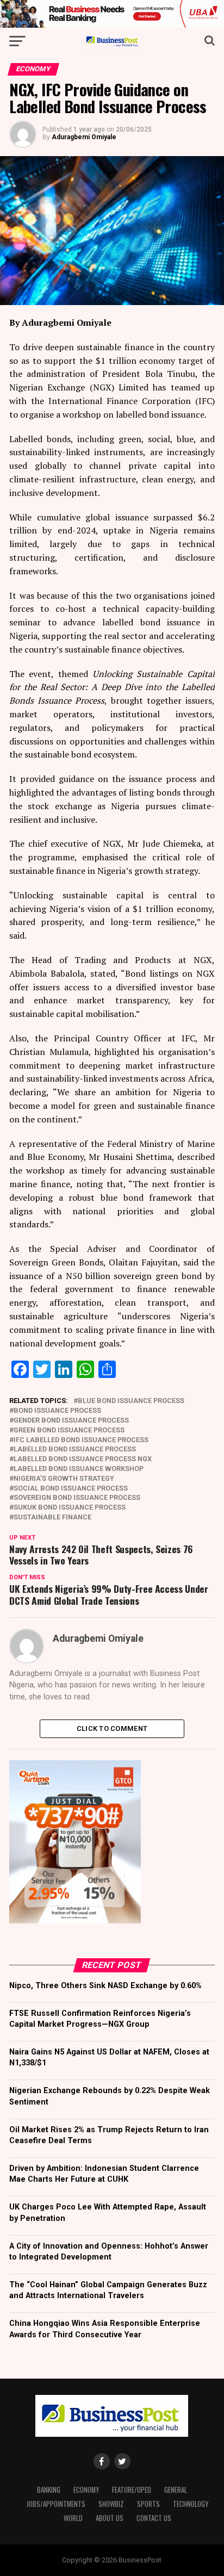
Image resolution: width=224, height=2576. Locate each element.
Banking (49, 2490)
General (176, 2490)
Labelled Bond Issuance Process (75, 1450)
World (73, 2518)
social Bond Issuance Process (71, 1489)
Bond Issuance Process (57, 1411)
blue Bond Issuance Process (131, 1401)
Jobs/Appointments (56, 2504)
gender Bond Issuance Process (71, 1421)
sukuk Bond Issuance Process (70, 1508)
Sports (148, 2504)
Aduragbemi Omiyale (84, 137)
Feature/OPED (132, 2490)
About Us (110, 2518)
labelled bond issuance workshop (79, 1469)
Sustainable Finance (52, 1517)
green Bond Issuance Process (69, 1430)
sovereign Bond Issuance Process (77, 1498)
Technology (191, 2504)
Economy (86, 2490)
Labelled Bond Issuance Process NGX (83, 1459)
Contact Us (154, 2518)
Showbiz (111, 2504)
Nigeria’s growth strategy (64, 1479)
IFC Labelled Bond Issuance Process (81, 1440)
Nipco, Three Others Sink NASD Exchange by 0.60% (105, 1986)
